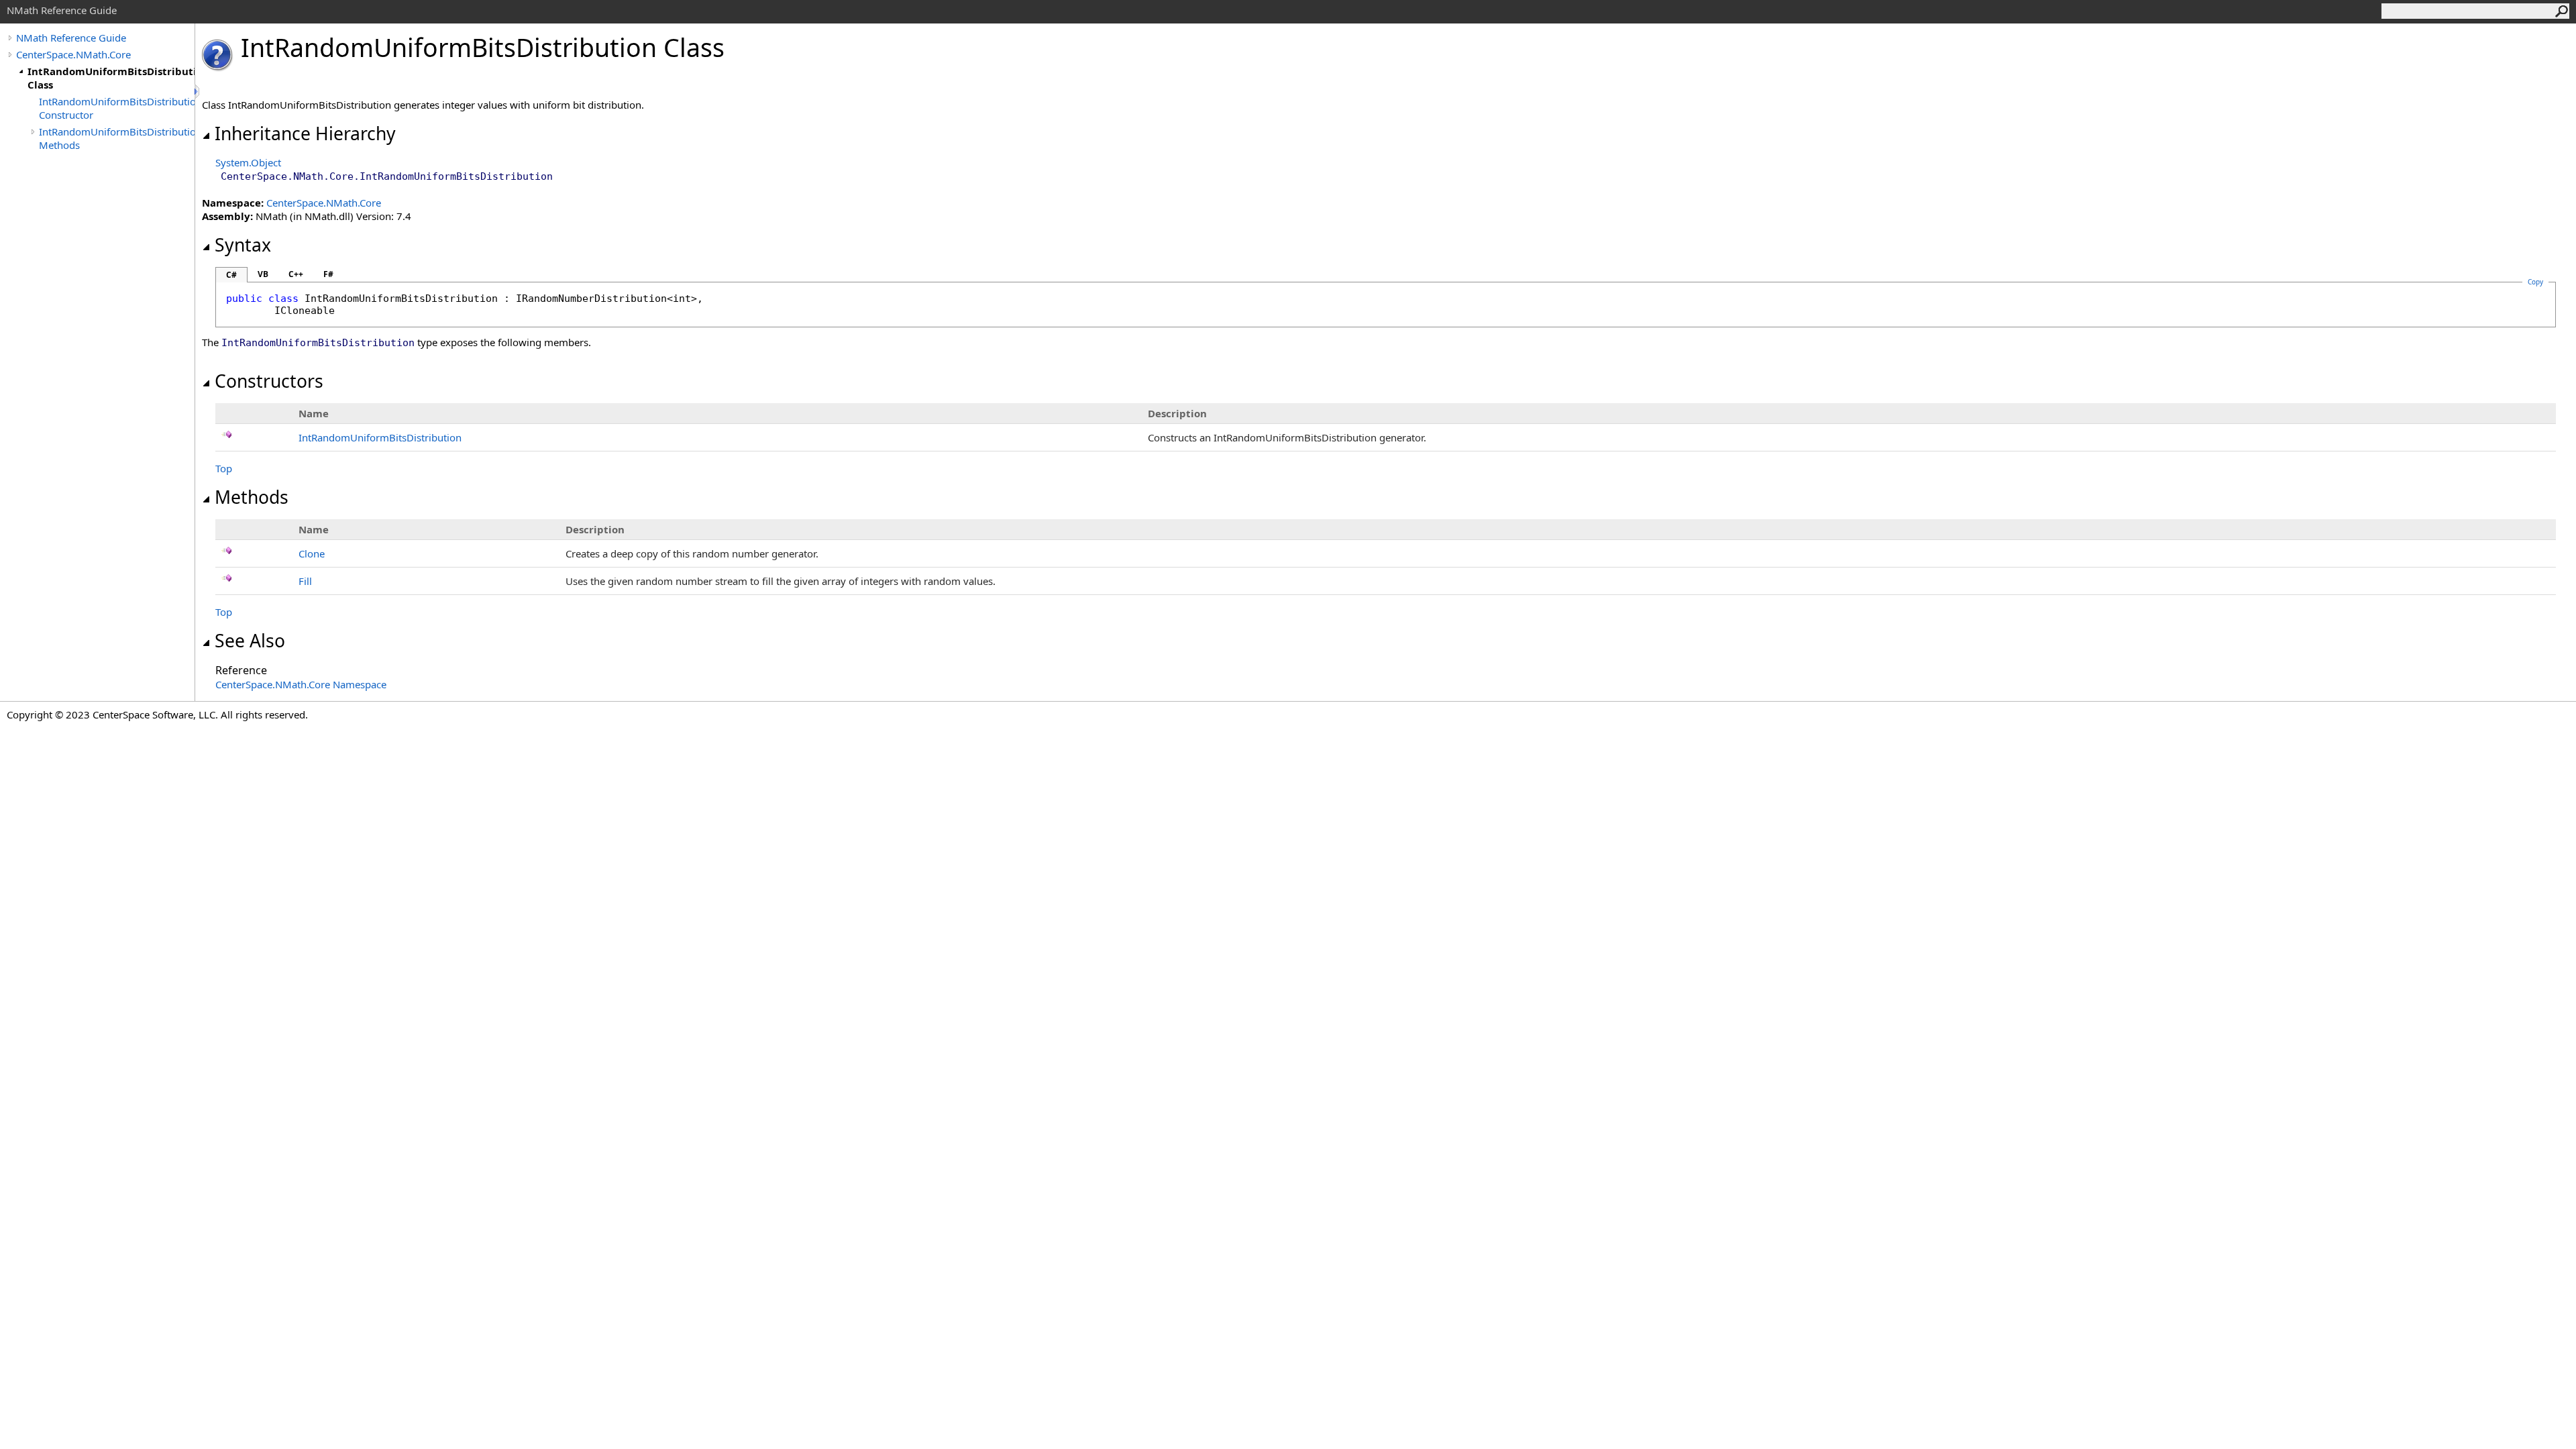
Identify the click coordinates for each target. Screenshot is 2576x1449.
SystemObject (248, 162)
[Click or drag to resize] (198, 92)
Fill (305, 581)
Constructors (269, 381)
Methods (252, 497)
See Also (250, 641)
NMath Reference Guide (71, 38)
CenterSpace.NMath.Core (73, 54)
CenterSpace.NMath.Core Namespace (301, 684)
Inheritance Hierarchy (305, 133)
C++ (296, 274)
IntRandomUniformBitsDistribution (380, 437)
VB (263, 274)
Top (224, 468)
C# (231, 275)
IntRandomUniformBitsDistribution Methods (117, 138)
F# (328, 274)
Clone (312, 553)
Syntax (243, 245)
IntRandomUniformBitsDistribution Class (111, 78)
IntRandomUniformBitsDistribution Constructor (117, 108)
